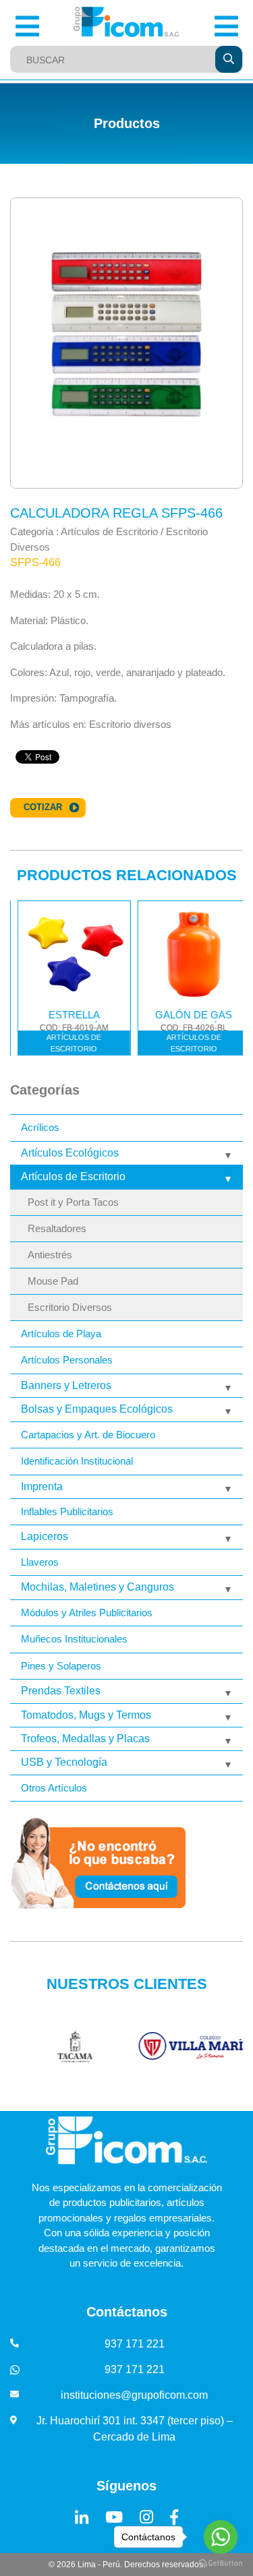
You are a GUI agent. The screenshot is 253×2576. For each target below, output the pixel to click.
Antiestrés (50, 1255)
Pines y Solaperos (61, 1666)
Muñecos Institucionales (74, 1639)
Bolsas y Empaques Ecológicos (97, 1409)
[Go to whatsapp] (221, 2537)
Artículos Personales (67, 1360)
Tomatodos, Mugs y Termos (86, 1715)
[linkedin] (82, 2517)
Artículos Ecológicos (70, 1153)
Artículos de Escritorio (73, 1176)
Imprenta (42, 1486)
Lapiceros (45, 1536)
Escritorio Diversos (70, 1308)
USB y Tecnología (64, 1762)
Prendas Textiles (61, 1691)
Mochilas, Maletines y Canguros (97, 1587)
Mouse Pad (53, 1281)
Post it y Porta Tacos (73, 1202)
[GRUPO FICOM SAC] (127, 22)
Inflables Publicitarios (67, 1511)
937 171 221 (135, 2344)
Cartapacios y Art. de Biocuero (88, 1435)
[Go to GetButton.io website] (221, 2563)
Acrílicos (40, 1127)
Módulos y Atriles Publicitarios (87, 1613)
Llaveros (40, 1562)
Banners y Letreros (66, 1385)
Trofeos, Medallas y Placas (85, 1739)
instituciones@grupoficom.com (134, 2395)
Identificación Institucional (77, 1461)
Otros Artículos (54, 1788)
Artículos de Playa (61, 1333)
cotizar (43, 807)
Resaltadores (57, 1229)
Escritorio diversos (130, 724)
